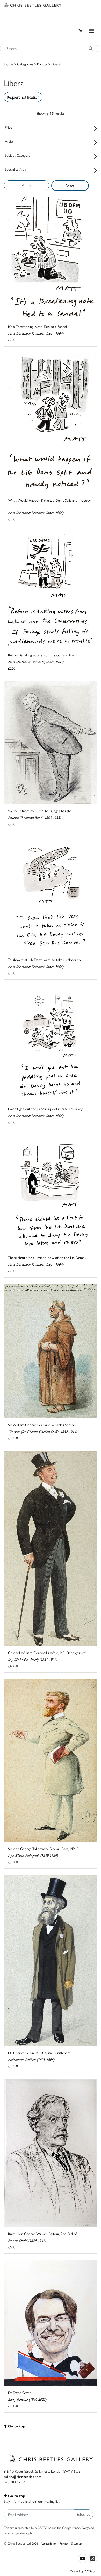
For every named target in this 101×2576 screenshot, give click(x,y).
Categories (25, 64)
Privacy (64, 2543)
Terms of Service (14, 2533)
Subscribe (84, 2514)
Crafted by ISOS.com (83, 2571)
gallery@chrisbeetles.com (23, 2476)
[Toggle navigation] (92, 31)
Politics (42, 64)
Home (9, 64)
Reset (70, 185)
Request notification (23, 97)
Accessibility (49, 2543)
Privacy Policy (80, 2528)
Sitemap (77, 2543)
